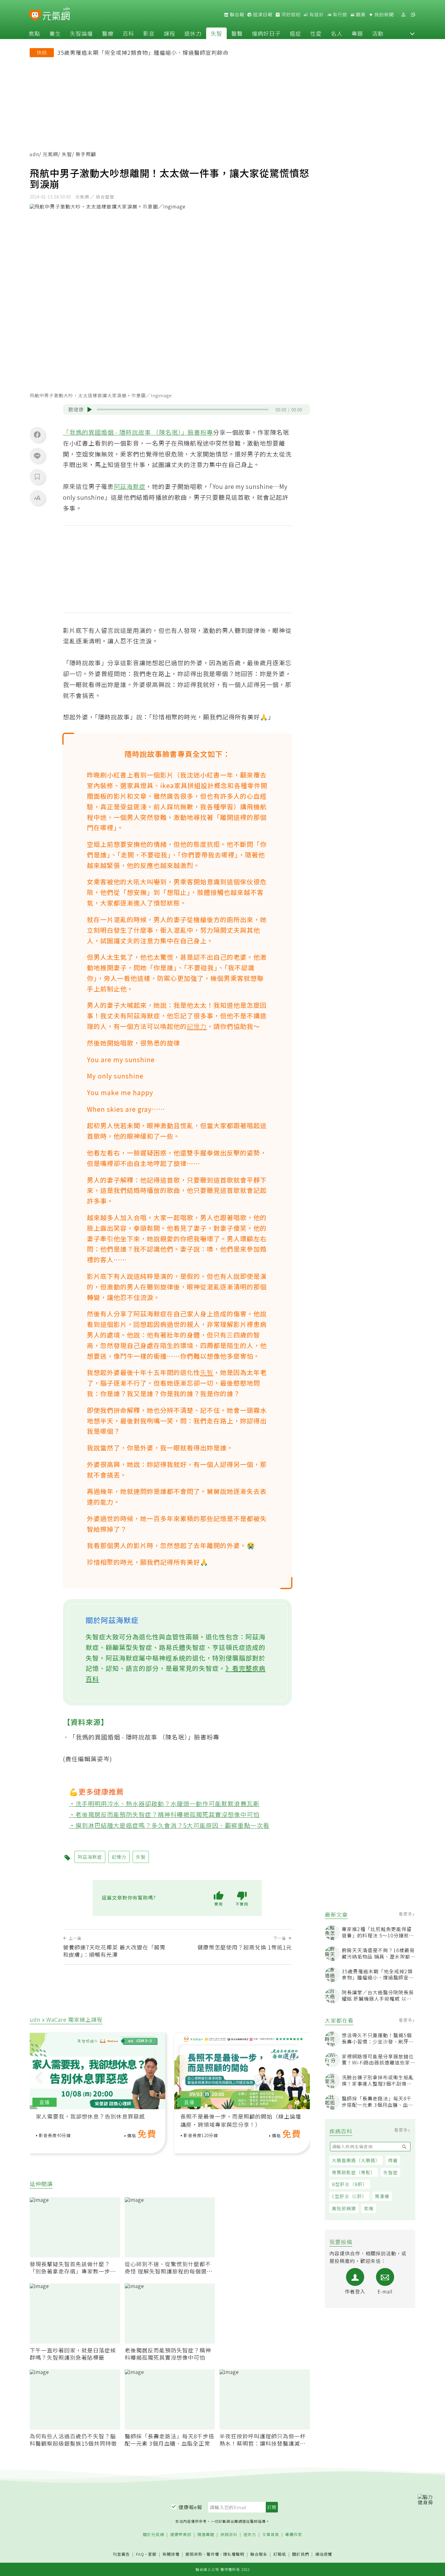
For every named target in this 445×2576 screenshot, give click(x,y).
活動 (378, 33)
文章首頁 (271, 2535)
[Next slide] (301, 2076)
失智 (216, 33)
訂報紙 (280, 2554)
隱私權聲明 (234, 2554)
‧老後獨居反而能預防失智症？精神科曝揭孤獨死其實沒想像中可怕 (164, 1814)
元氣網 (50, 154)
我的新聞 (384, 15)
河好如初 (290, 15)
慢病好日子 (266, 33)
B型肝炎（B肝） (350, 2184)
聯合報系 (259, 2554)
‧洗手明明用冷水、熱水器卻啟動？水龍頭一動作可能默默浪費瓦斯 (164, 1804)
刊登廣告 (121, 2554)
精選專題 (206, 2535)
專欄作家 (294, 2535)
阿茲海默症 (130, 486)
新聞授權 (171, 2554)
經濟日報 (262, 15)
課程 (170, 33)
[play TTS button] (90, 410)
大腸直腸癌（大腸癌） (356, 2160)
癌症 (295, 33)
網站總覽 (324, 2554)
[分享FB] (37, 434)
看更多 (406, 1914)
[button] (412, 33)
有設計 (316, 15)
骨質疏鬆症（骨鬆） (354, 2172)
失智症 (391, 2172)
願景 (360, 15)
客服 (152, 2554)
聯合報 (236, 15)
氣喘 (369, 2208)
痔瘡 (393, 2160)
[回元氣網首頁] (56, 15)
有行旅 (339, 15)
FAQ (140, 2554)
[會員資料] (403, 15)
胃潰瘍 (382, 2196)
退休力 (193, 33)
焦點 (35, 33)
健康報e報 (190, 2507)
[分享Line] (37, 456)
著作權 (213, 2554)
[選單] (413, 15)
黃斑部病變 (344, 2208)
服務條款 (194, 2554)
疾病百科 (229, 2535)
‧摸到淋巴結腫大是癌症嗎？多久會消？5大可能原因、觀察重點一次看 (169, 1825)
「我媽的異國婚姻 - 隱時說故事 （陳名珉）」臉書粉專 (138, 432)
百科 (128, 33)
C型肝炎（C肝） (349, 2196)
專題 (357, 33)
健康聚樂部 (181, 2535)
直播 (44, 2102)
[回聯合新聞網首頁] (35, 16)
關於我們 (301, 2554)
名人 (337, 33)
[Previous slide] (38, 2076)
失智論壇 (81, 33)
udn (34, 154)
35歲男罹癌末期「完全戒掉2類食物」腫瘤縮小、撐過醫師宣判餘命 (143, 52)
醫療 (108, 33)
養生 (55, 33)
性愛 (316, 33)
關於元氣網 (153, 2535)
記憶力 (197, 1026)
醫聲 (237, 33)
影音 (149, 33)
